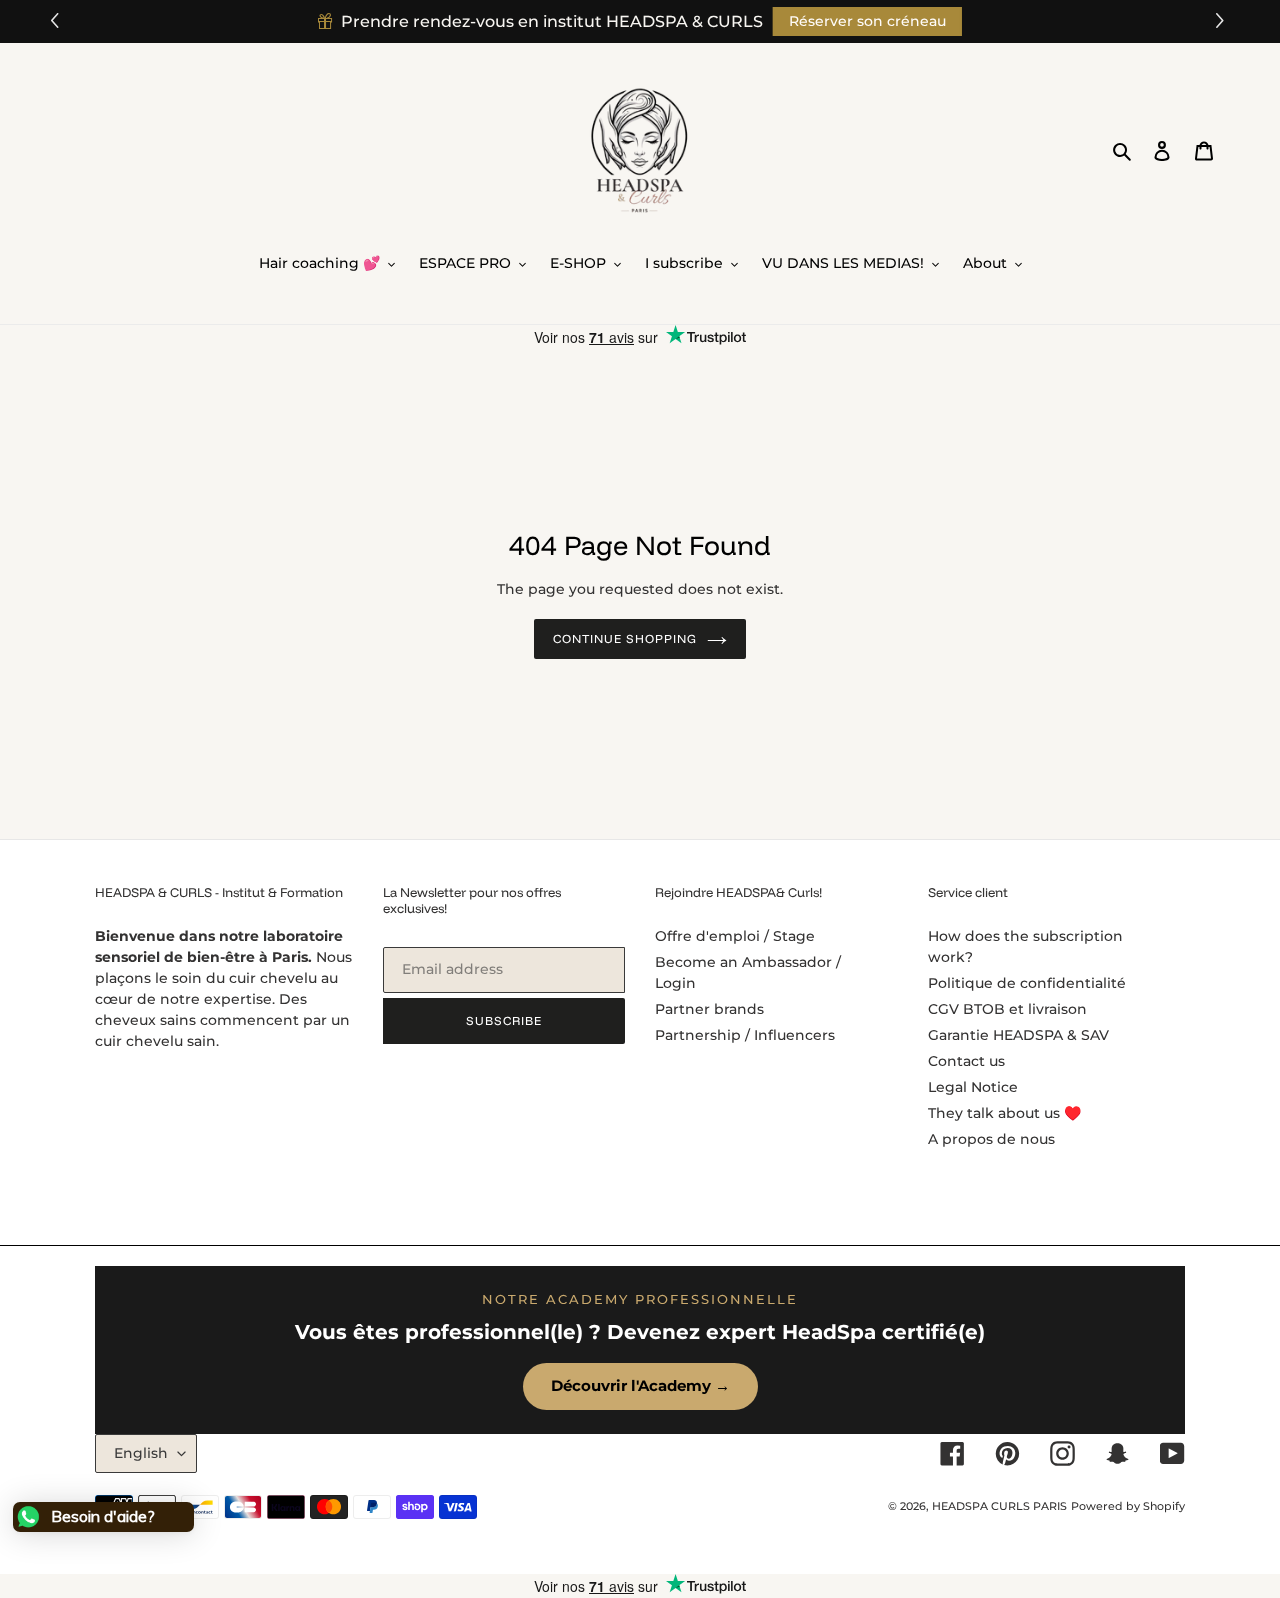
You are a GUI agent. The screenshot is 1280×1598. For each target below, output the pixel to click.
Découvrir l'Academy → (640, 1385)
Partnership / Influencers (745, 1035)
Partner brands (709, 1009)
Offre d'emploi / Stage (735, 936)
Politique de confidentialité (1027, 983)
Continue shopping (624, 638)
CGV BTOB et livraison (1007, 1009)
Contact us (966, 1061)
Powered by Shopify (1128, 1506)
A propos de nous (991, 1139)
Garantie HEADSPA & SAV (1018, 1035)
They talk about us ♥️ (1004, 1113)
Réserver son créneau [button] (867, 21)
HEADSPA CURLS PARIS (999, 1506)
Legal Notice (973, 1087)
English (141, 1453)
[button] (1222, 21)
